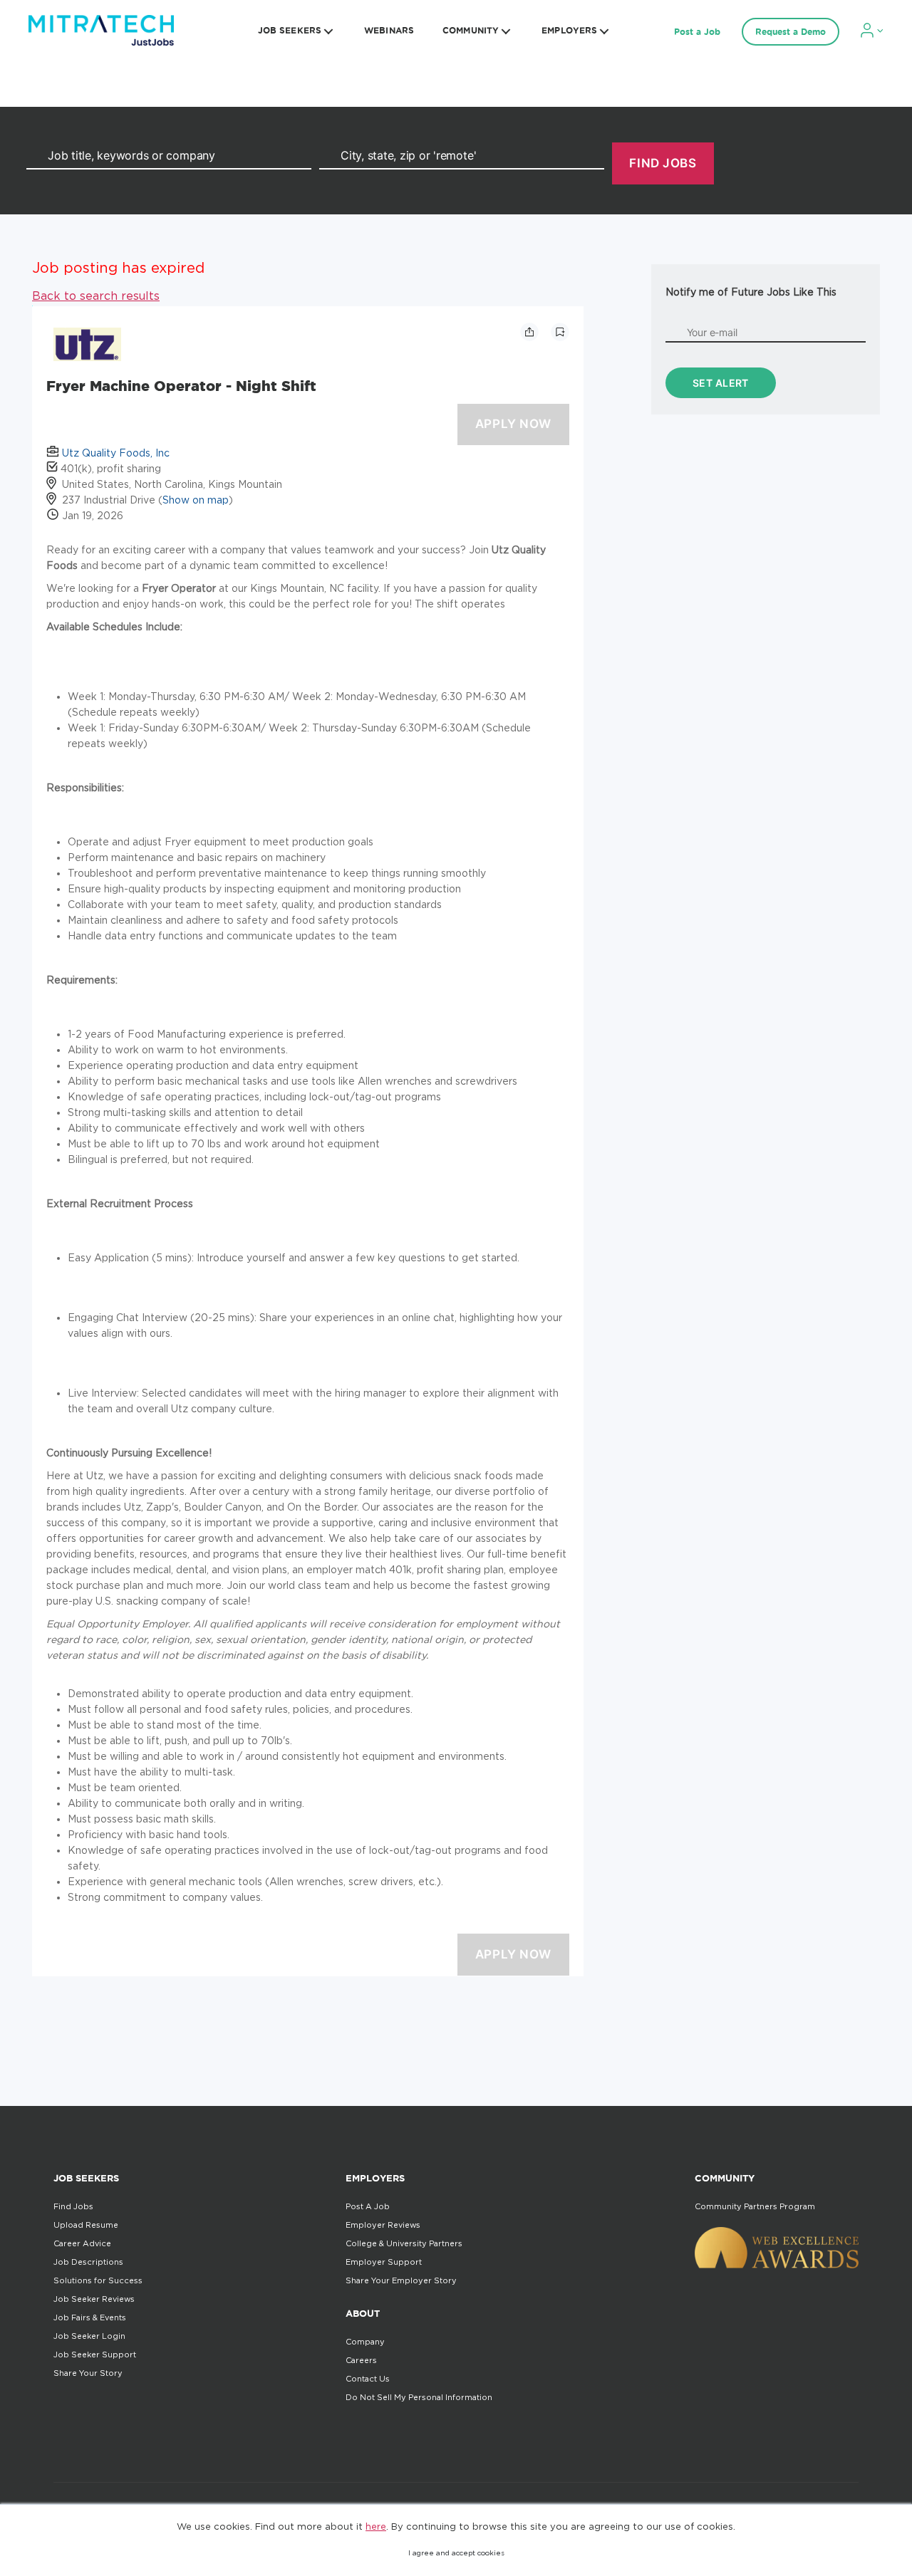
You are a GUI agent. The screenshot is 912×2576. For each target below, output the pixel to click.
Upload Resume (86, 2225)
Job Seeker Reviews (94, 2299)
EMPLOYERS (569, 30)
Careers (361, 2360)
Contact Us (368, 2379)
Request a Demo (791, 32)
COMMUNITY (471, 30)
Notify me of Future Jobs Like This (751, 292)
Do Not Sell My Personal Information (419, 2397)
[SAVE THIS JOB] (560, 332)
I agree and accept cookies (456, 2553)
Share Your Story (88, 2373)
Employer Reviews (383, 2225)
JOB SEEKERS (290, 30)
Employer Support (384, 2262)
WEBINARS (389, 30)
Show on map (196, 500)
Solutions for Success (98, 2280)
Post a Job (697, 32)
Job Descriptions (88, 2262)
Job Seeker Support (95, 2355)
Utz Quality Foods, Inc (116, 453)
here (376, 2526)
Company (365, 2342)
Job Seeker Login (89, 2336)
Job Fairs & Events (90, 2317)
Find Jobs (73, 2206)
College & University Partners (404, 2243)
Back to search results (96, 296)
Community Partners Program (755, 2206)
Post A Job (368, 2206)
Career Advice (82, 2243)
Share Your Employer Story (401, 2280)
